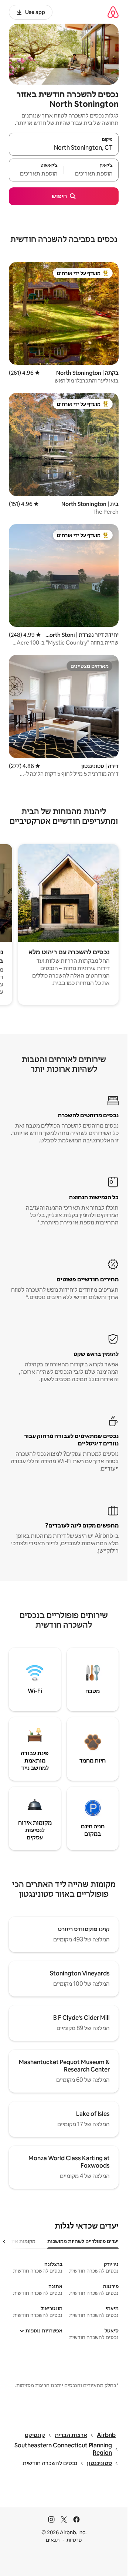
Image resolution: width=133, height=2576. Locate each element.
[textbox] (91, 173)
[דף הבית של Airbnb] (113, 12)
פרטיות (74, 2540)
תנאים (53, 2540)
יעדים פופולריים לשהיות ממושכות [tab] (83, 2241)
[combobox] (64, 147)
